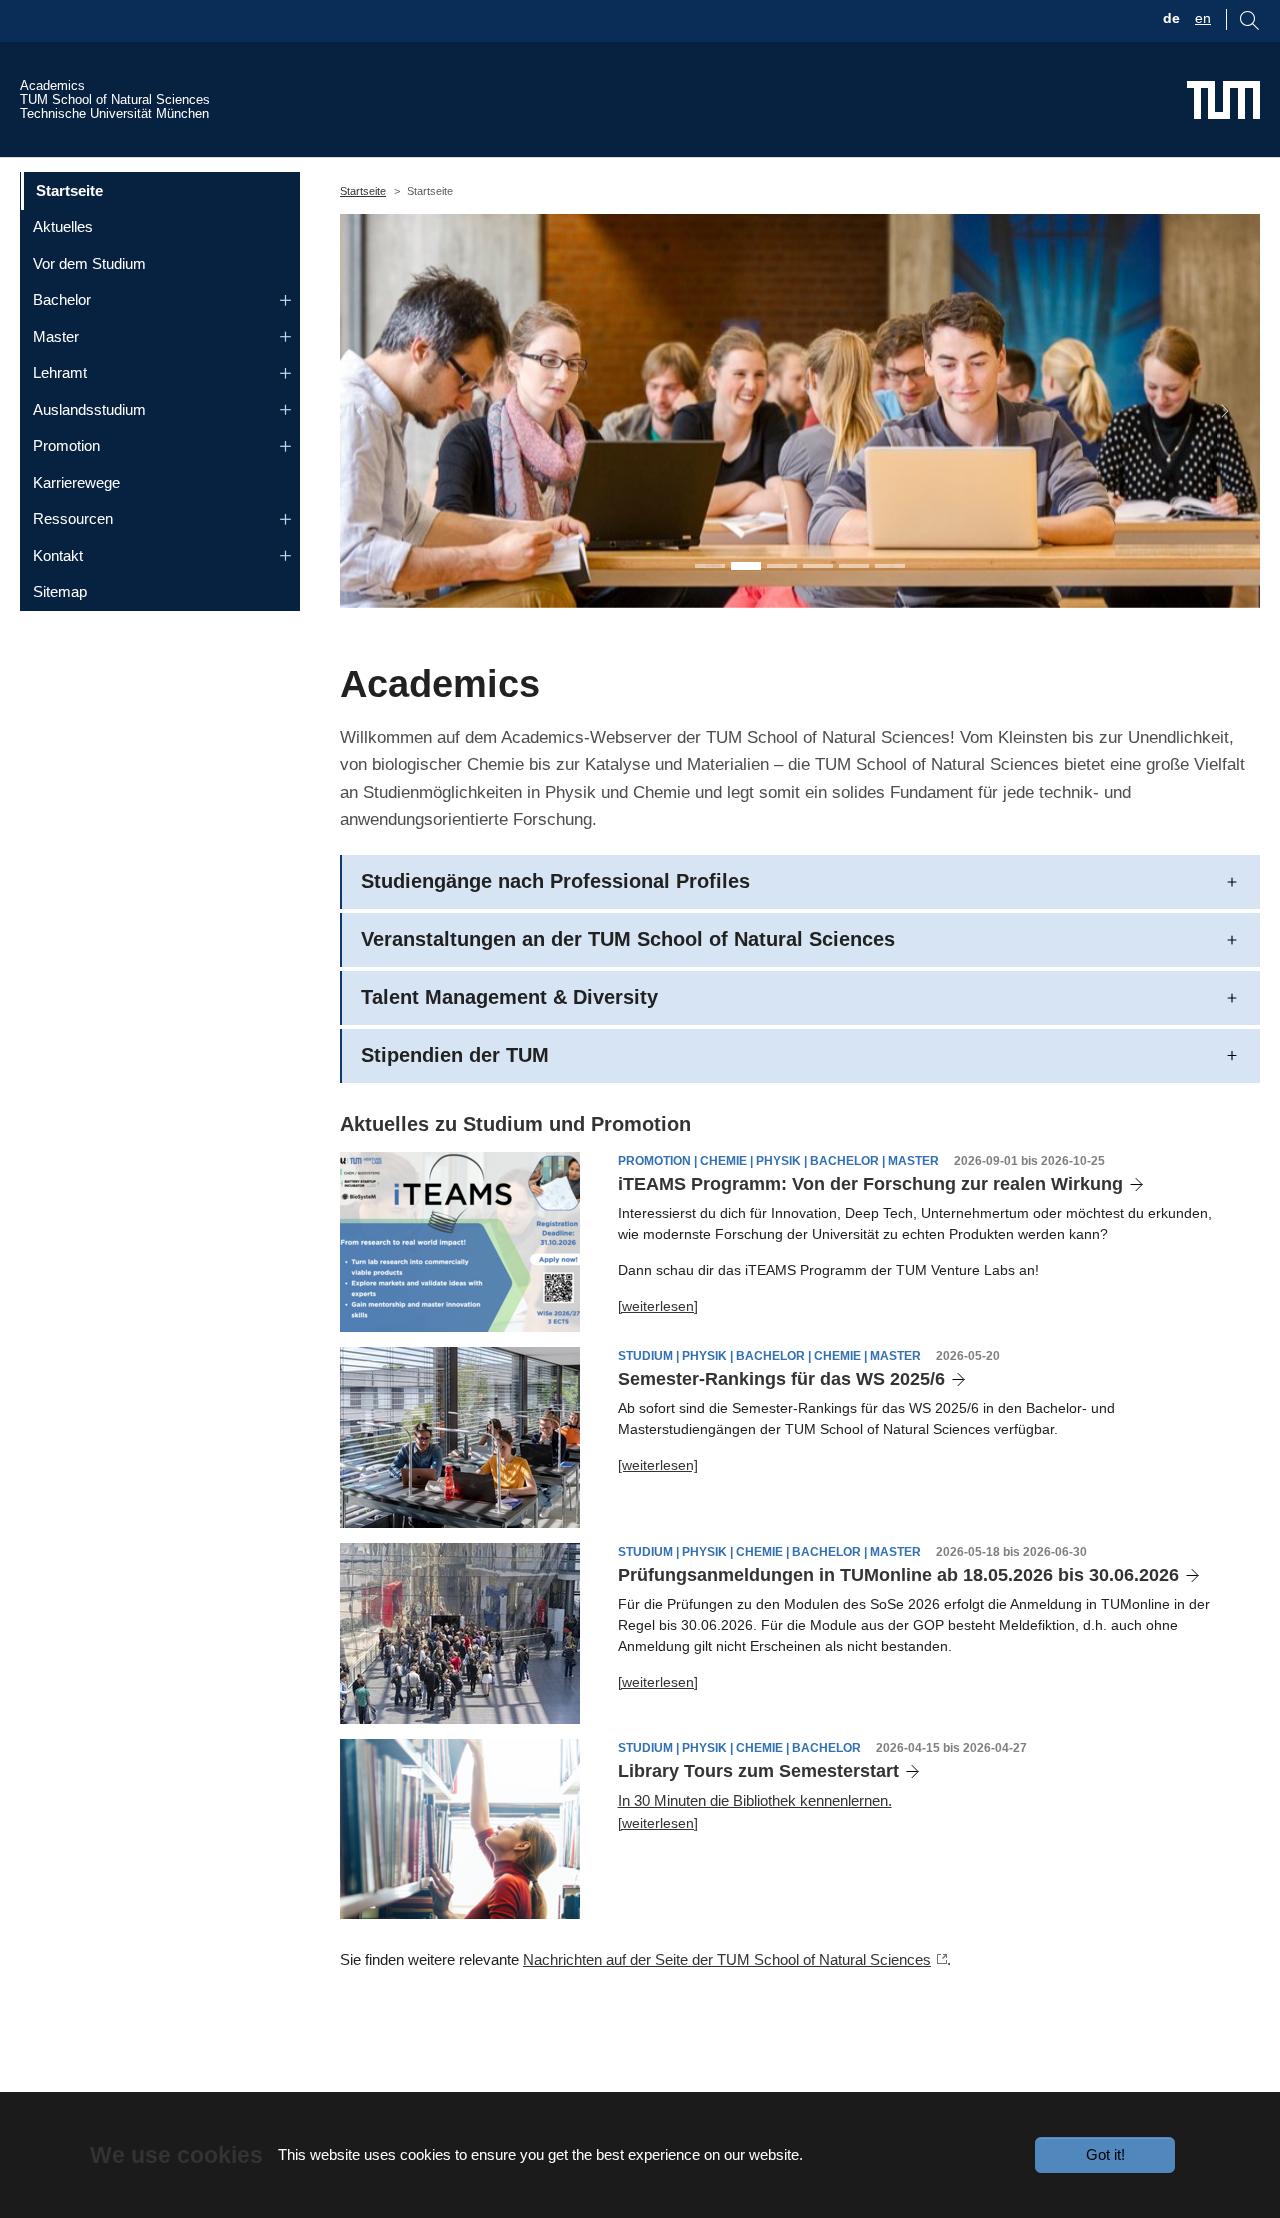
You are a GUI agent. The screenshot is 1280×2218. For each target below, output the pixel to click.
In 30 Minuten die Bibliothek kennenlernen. (755, 1800)
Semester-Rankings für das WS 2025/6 (781, 1379)
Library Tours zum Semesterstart (758, 1771)
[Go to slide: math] (818, 566)
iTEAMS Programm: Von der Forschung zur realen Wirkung (870, 1184)
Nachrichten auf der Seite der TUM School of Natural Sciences (727, 1959)
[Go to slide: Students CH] (782, 566)
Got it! (1105, 2154)
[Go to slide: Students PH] (746, 566)
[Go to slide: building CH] (890, 566)
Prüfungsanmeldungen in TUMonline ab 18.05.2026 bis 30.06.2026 (898, 1575)
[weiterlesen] (658, 1306)
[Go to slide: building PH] (854, 566)
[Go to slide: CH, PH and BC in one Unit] (710, 566)
